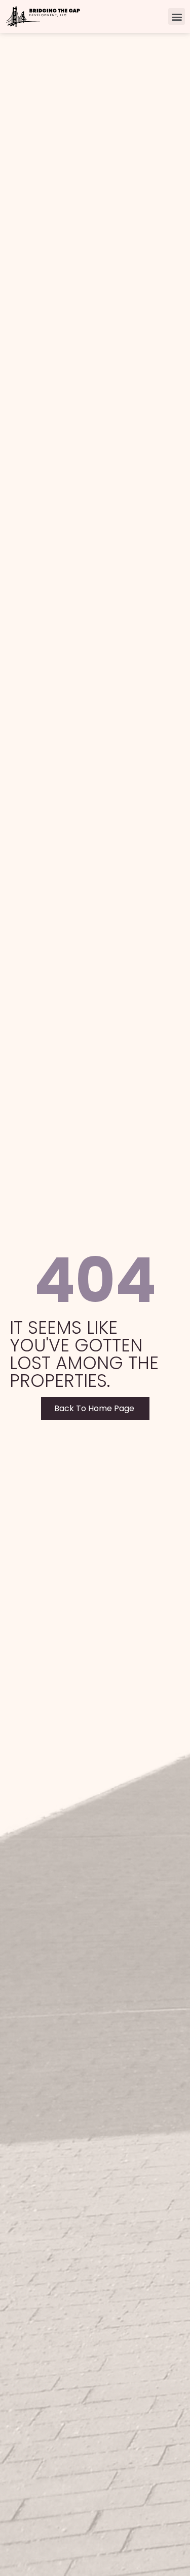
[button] (177, 16)
